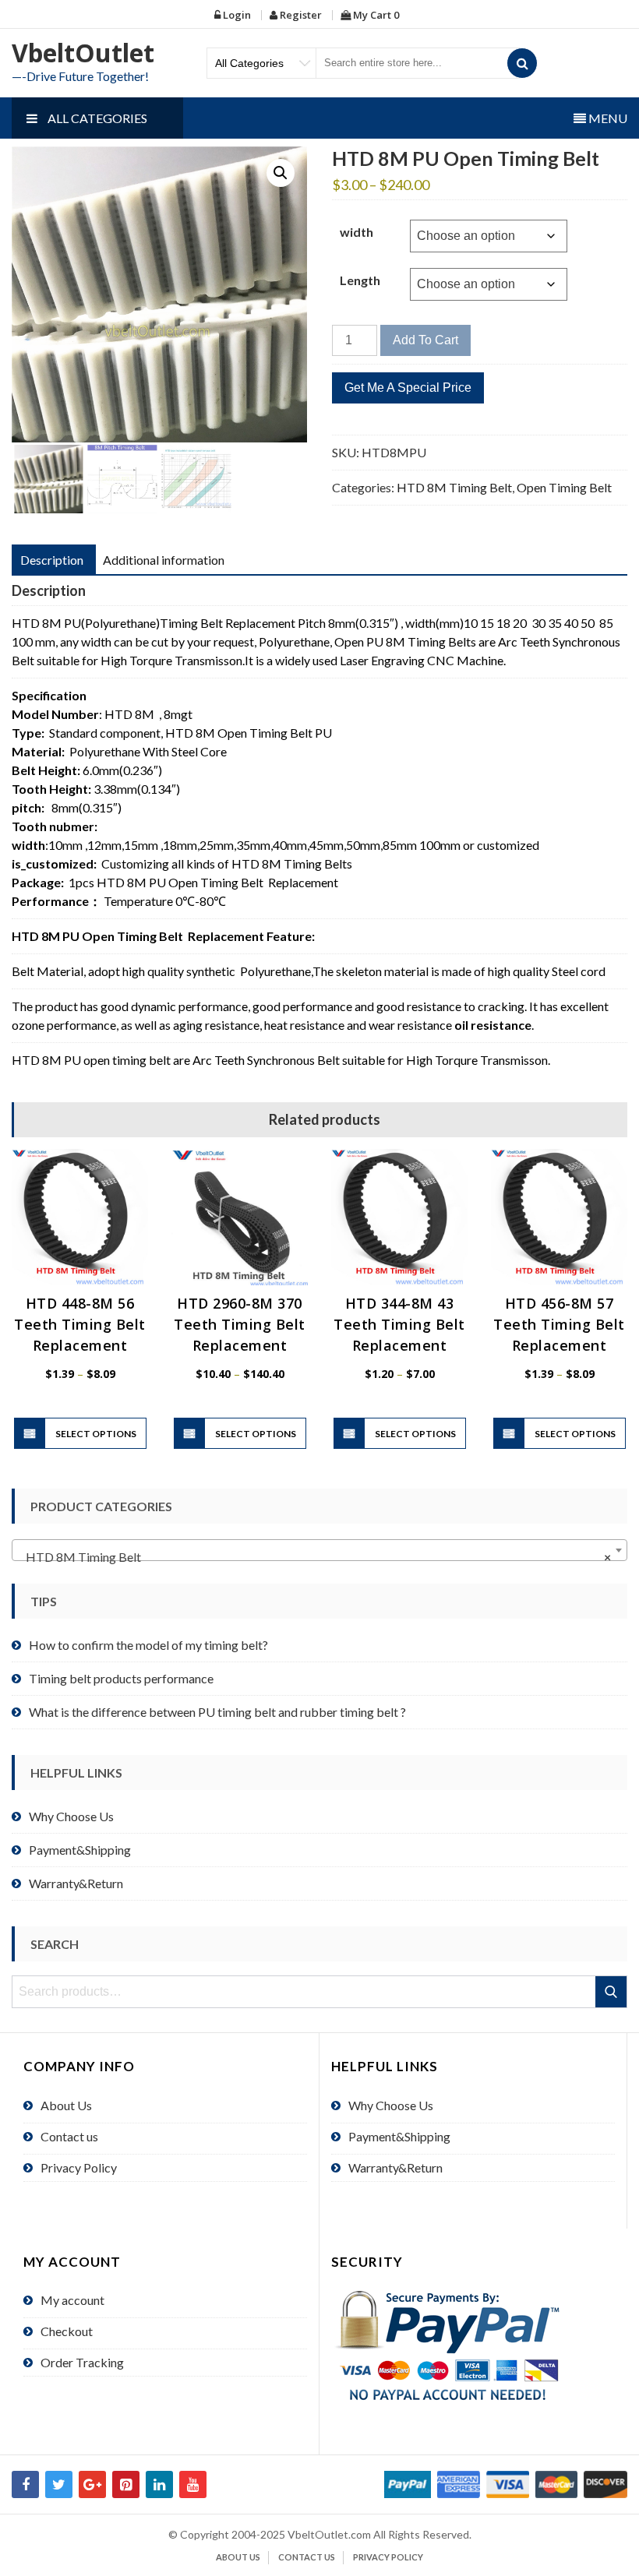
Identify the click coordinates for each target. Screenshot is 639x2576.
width (357, 232)
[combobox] (319, 1550)
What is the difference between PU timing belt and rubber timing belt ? (217, 1712)
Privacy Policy (79, 2167)
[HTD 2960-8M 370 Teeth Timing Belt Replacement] (240, 1217)
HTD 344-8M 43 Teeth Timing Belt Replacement (399, 1324)
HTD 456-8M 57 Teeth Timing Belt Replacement (559, 1324)
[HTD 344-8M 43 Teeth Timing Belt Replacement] (399, 1217)
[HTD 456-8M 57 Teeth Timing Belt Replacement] (559, 1217)
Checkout (67, 2331)
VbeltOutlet (83, 53)
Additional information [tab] (164, 560)
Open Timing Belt (564, 487)
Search (612, 1992)
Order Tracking (82, 2362)
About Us (66, 2105)
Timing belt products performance (121, 1678)
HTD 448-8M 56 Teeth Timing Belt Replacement (80, 1324)
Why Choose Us (71, 1816)
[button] (281, 173)
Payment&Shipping (80, 1850)
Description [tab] (52, 560)
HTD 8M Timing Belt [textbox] (315, 1557)
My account (72, 2300)
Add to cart (425, 340)
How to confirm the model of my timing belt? (148, 1645)
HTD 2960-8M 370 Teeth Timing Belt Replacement (240, 1324)
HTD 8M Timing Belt (454, 487)
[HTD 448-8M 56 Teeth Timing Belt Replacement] (80, 1217)
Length (360, 280)
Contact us (69, 2136)
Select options (96, 1434)
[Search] (522, 63)
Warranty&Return (76, 1883)
